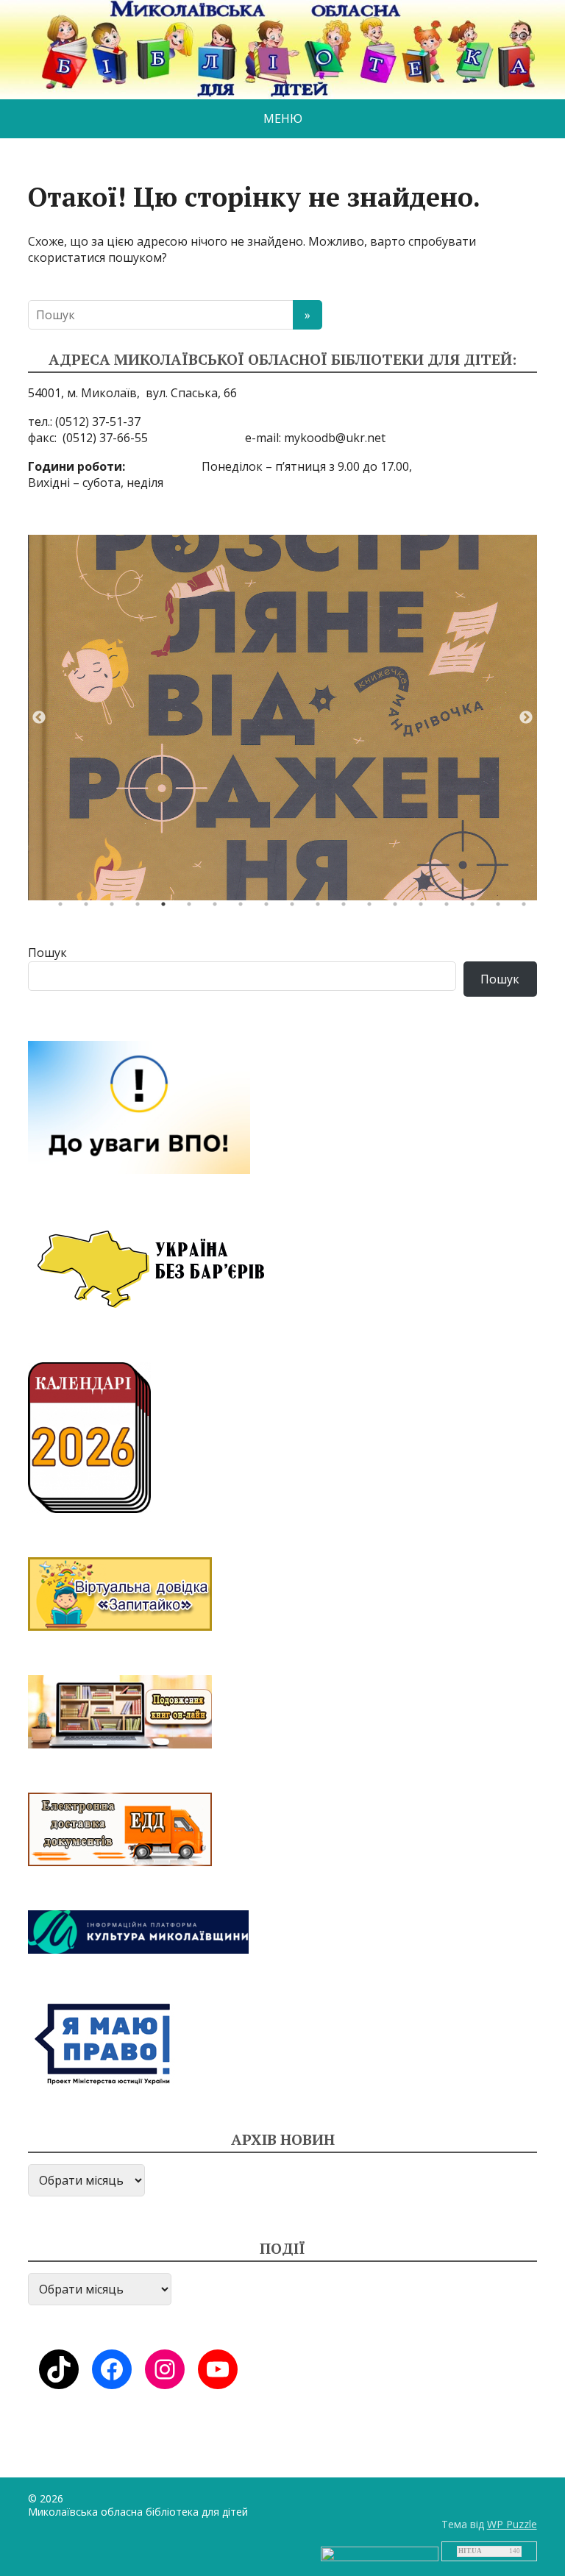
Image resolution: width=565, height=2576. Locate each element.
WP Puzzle (512, 2524)
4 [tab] (141, 908)
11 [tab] (321, 908)
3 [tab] (116, 908)
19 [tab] (527, 908)
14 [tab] (399, 908)
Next (526, 718)
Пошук (47, 953)
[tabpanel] (282, 718)
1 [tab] (64, 908)
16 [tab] (450, 908)
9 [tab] (270, 908)
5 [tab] (167, 908)
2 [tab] (90, 908)
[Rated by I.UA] (380, 2553)
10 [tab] (296, 908)
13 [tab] (373, 908)
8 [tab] (244, 908)
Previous (39, 718)
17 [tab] (476, 908)
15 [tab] (424, 908)
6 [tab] (193, 908)
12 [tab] (347, 908)
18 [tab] (502, 908)
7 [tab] (218, 908)
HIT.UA (470, 2551)
